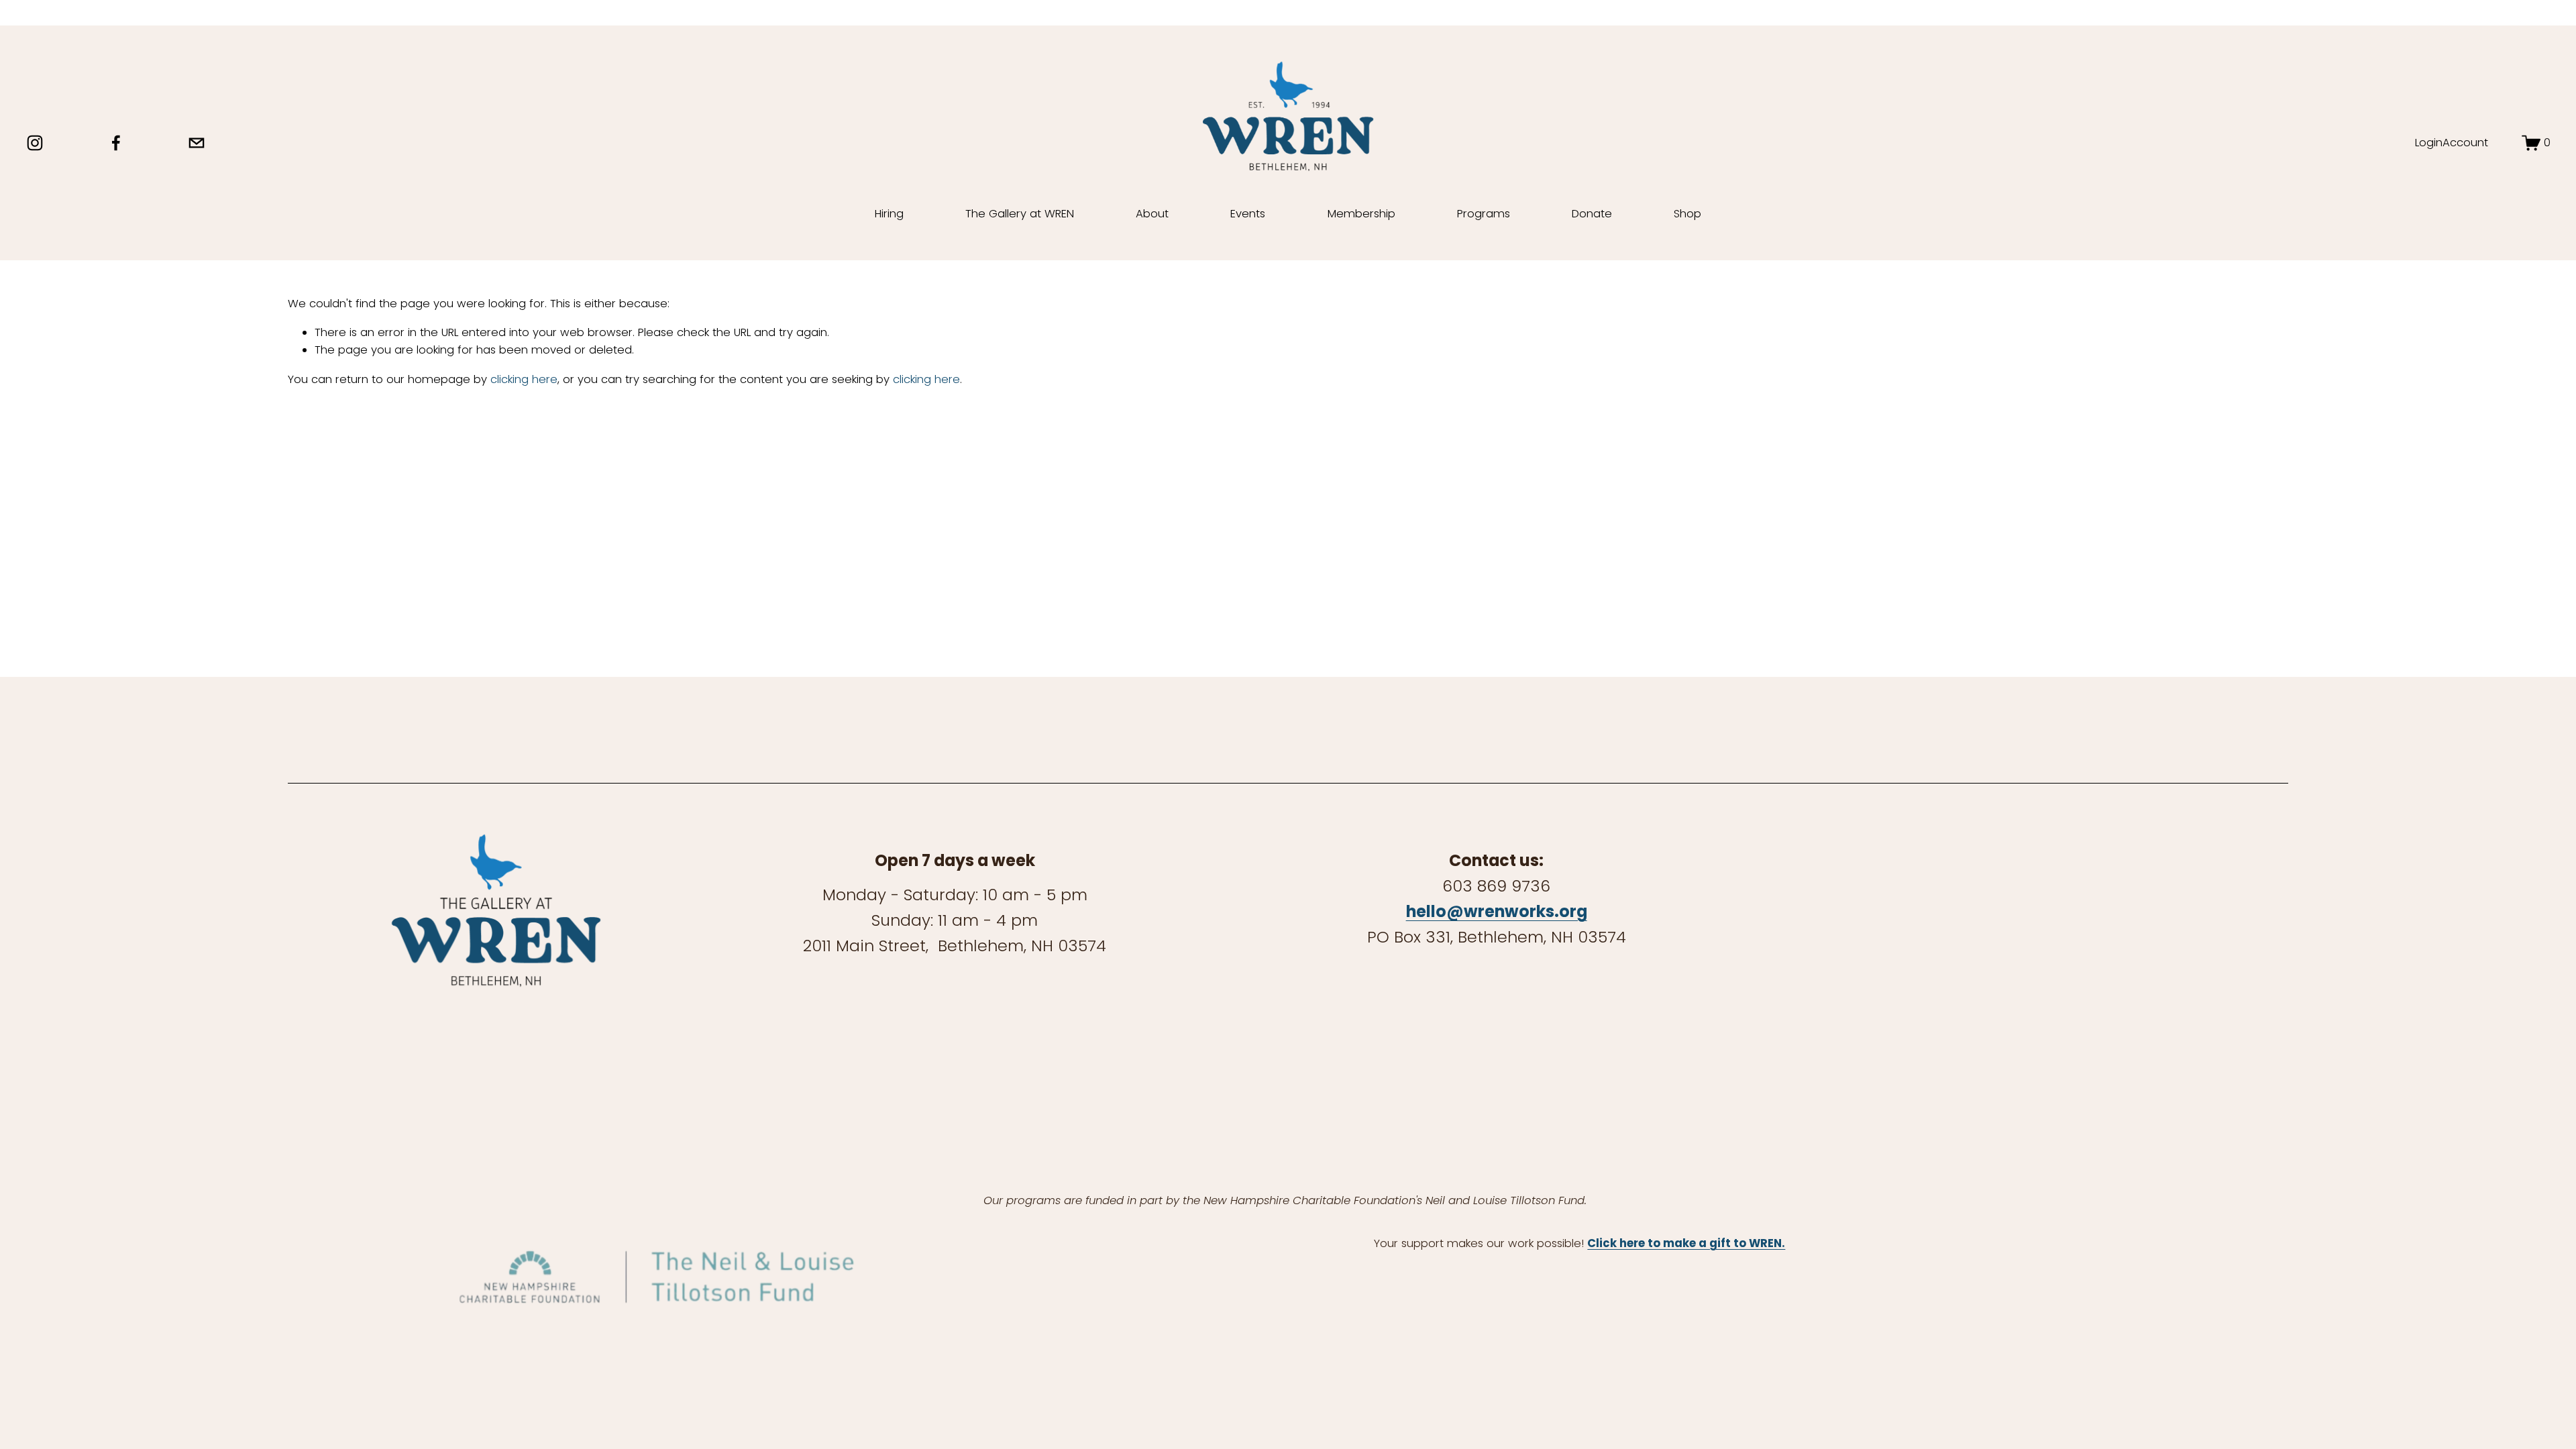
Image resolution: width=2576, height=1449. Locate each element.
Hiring (889, 214)
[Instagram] (35, 143)
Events (1248, 214)
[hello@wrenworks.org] (197, 143)
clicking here (524, 379)
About (1152, 214)
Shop (1687, 214)
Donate (1592, 214)
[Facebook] (116, 143)
